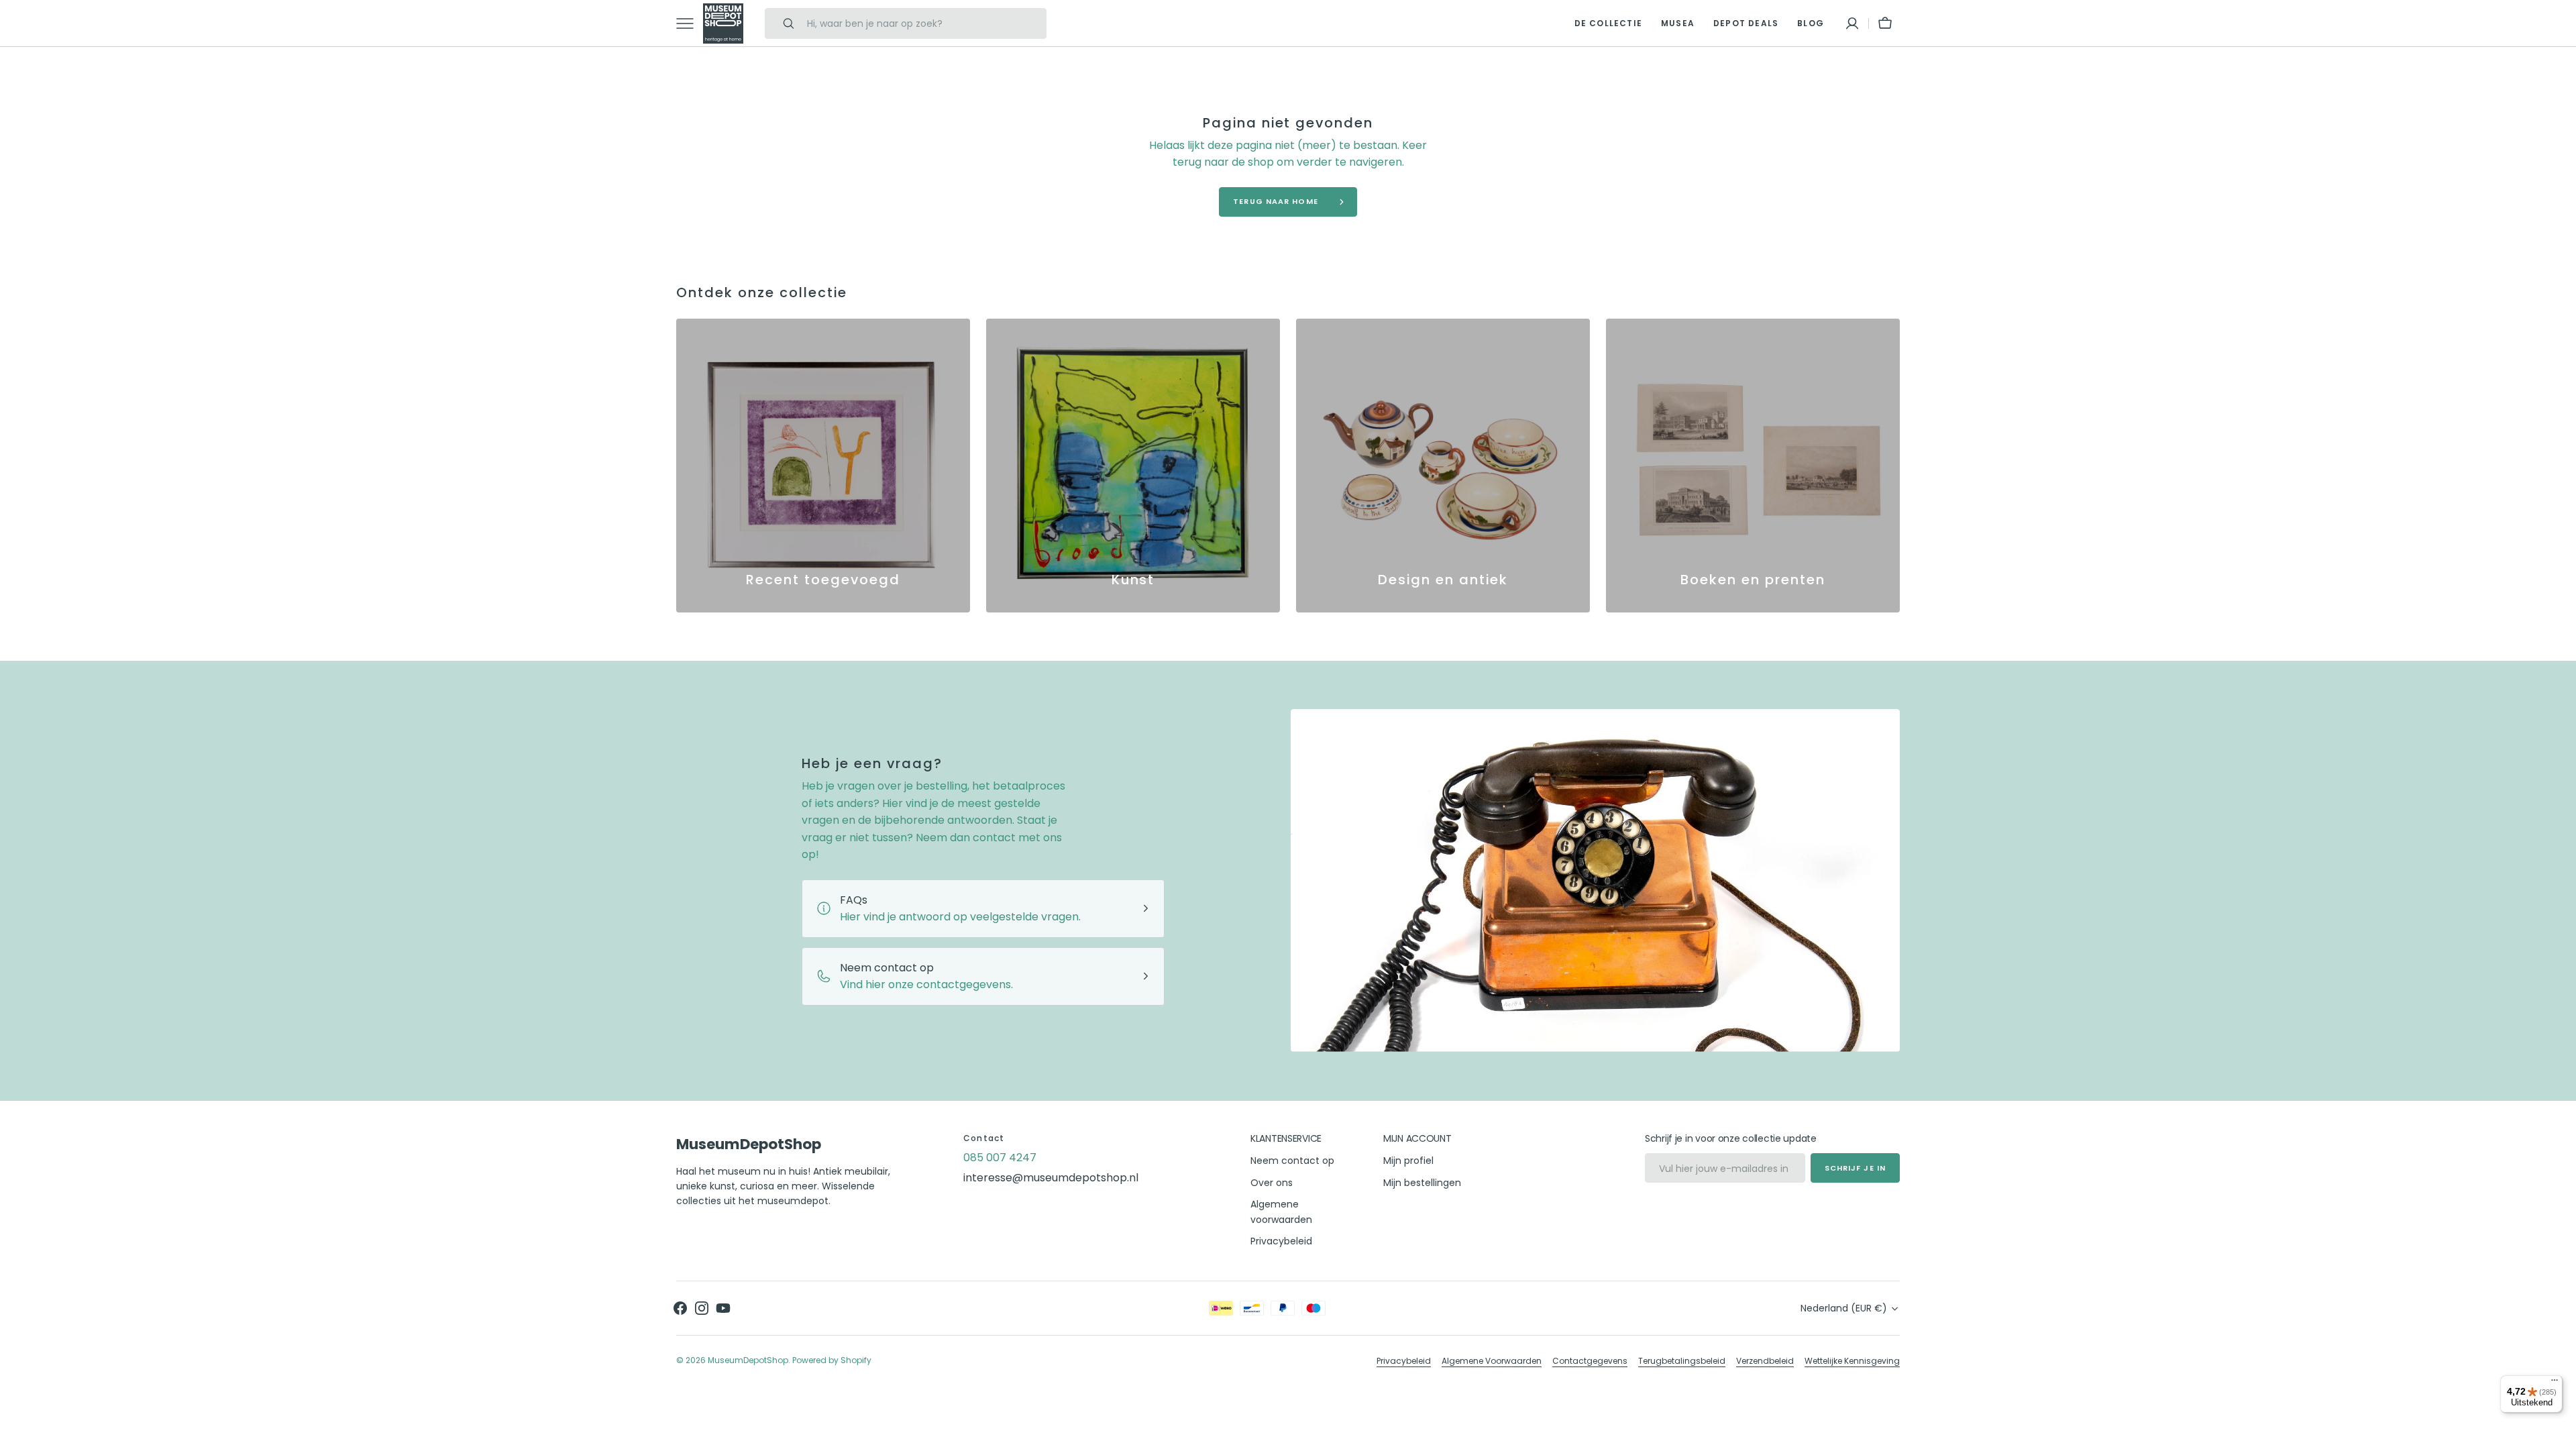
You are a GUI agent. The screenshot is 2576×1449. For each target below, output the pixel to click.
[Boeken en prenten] (1753, 466)
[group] (823, 466)
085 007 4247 (1000, 1158)
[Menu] (2555, 1383)
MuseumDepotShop (748, 1360)
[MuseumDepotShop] (723, 23)
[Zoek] (783, 23)
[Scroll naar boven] (2560, 1433)
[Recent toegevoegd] (823, 466)
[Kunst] (1133, 466)
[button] (1852, 23)
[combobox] (923, 23)
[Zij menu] (690, 23)
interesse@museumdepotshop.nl (1051, 1178)
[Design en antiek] (1443, 466)
